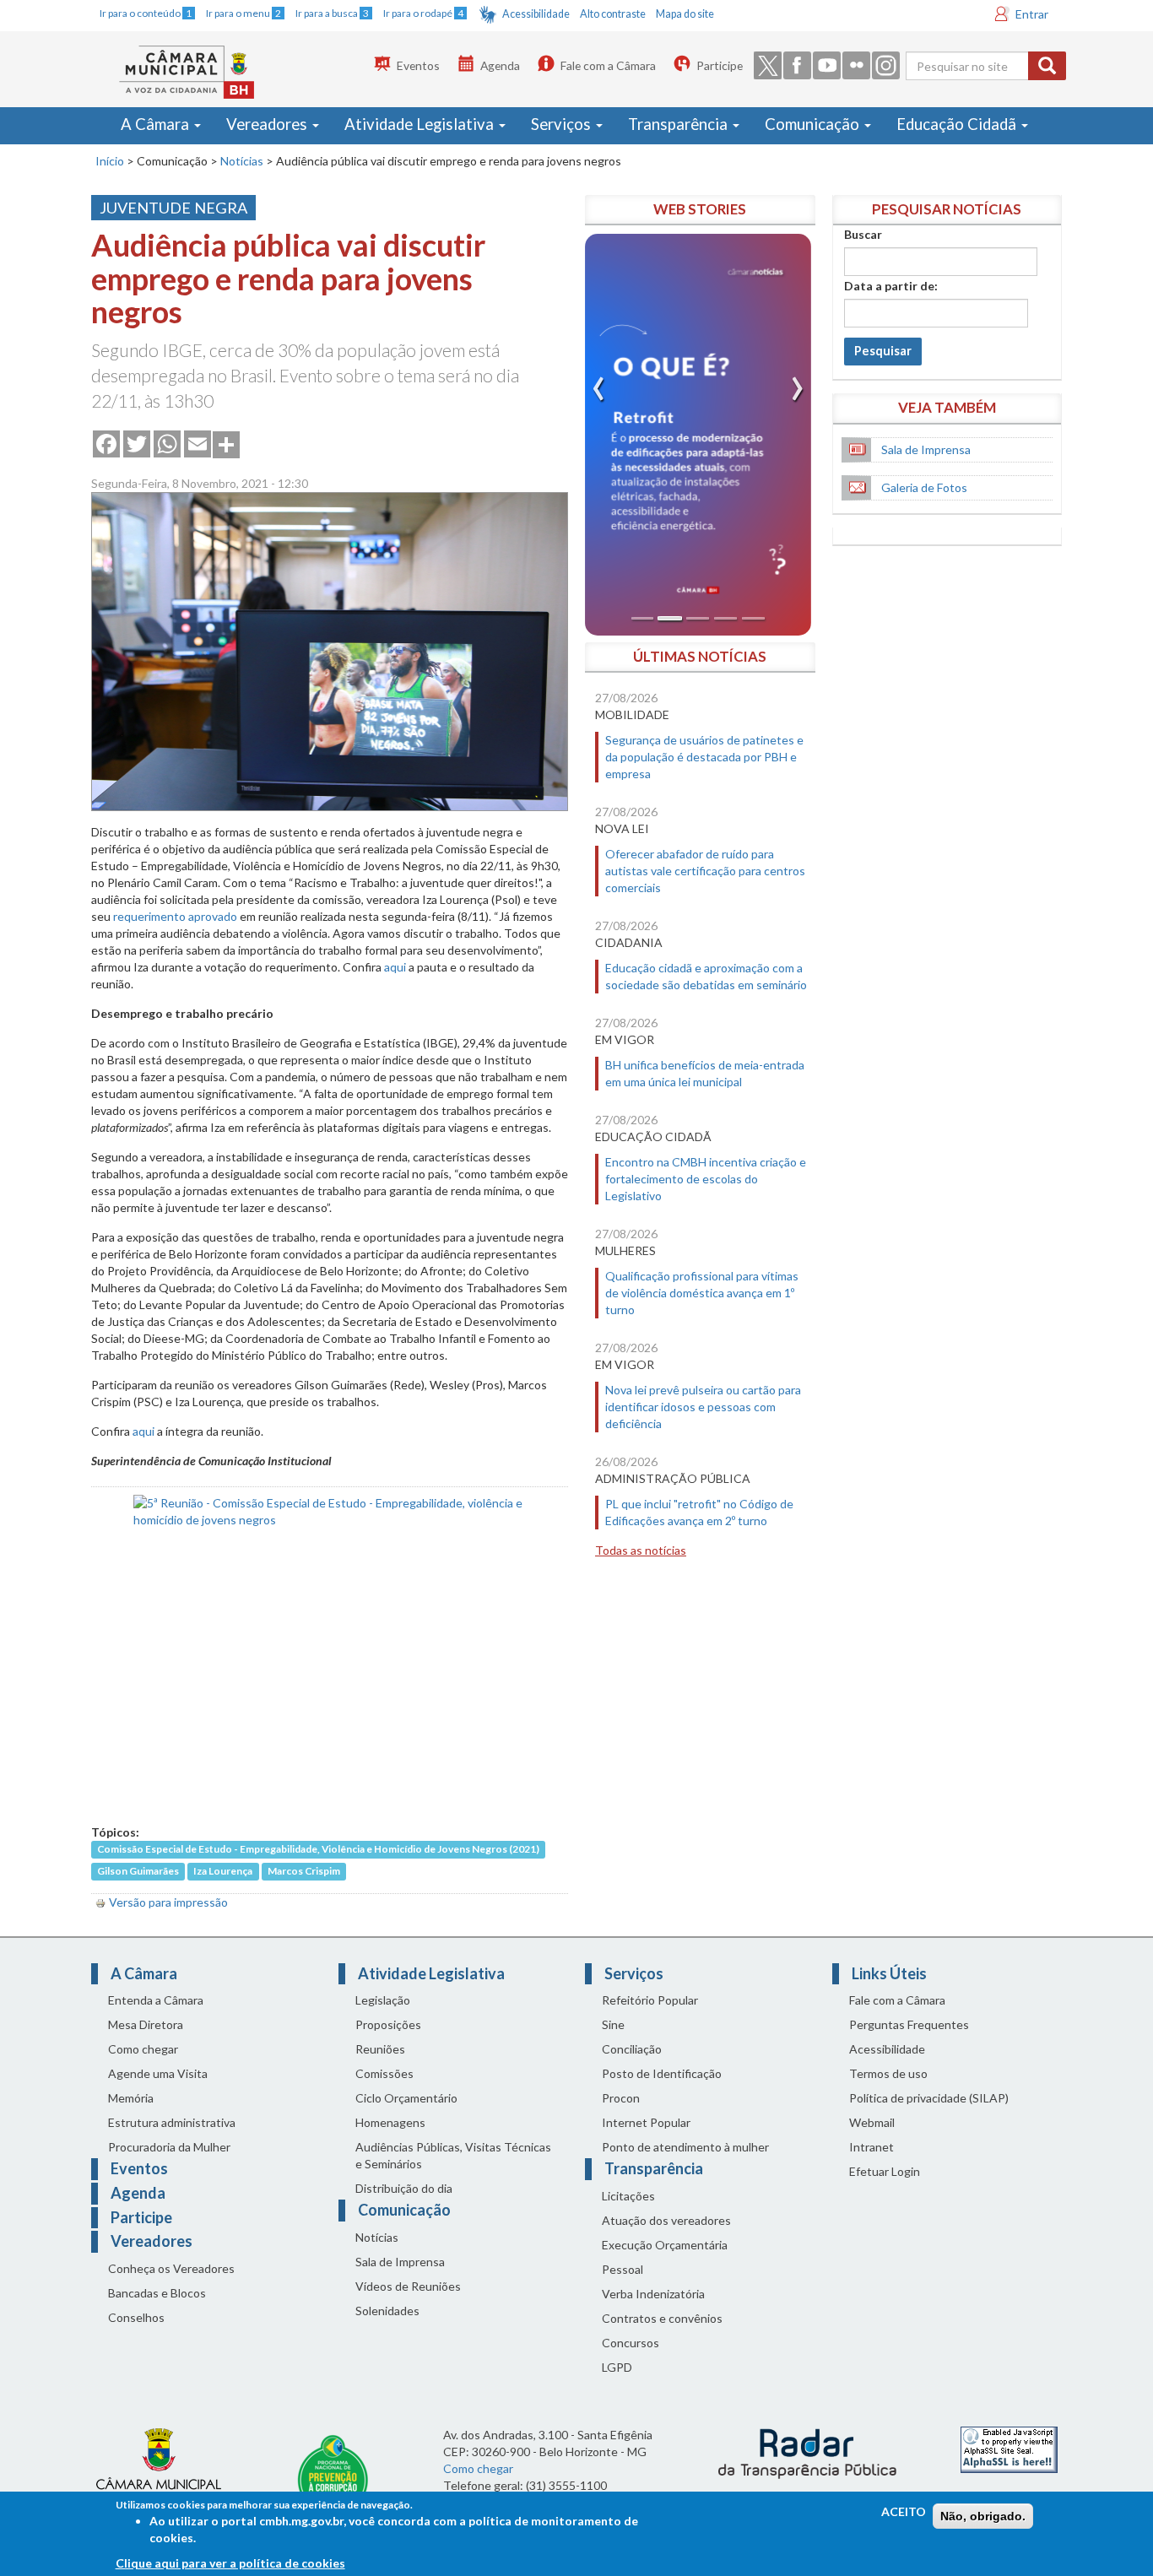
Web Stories (700, 209)
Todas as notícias (641, 1550)
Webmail (872, 2122)
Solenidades (387, 2311)
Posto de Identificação (662, 2073)
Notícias (242, 161)
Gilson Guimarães (138, 1872)
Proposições (388, 2024)
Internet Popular (646, 2122)
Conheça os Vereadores (171, 2268)
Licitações (628, 2196)
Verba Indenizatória (653, 2294)
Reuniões (380, 2049)
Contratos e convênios (662, 2318)
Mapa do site (685, 14)
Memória (131, 2098)
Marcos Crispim (304, 1872)
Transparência (679, 124)
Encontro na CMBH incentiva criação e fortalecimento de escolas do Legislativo (706, 1179)
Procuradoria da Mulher (169, 2147)
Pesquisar (883, 351)
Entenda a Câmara (156, 2000)
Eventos (418, 65)
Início (110, 161)
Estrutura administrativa (172, 2122)
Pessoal (623, 2269)
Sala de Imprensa (926, 449)
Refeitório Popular (650, 2000)
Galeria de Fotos (924, 487)
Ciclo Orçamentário (406, 2098)
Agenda (500, 65)
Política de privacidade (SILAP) (929, 2098)
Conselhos (136, 2317)
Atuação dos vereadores (666, 2220)
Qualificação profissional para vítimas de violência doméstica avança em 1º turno (702, 1293)
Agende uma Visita (158, 2073)
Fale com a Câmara (608, 65)
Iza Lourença (223, 1872)
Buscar (863, 234)
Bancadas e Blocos (157, 2293)
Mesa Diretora (146, 2024)
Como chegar (143, 2049)
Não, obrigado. (983, 2516)
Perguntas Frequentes (909, 2024)
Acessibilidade (536, 14)
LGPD (617, 2367)
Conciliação (632, 2049)
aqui (395, 967)
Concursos (631, 2343)
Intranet (872, 2147)
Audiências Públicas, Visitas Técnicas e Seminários (453, 2155)
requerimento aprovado (175, 916)
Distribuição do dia (404, 2188)
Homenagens (390, 2122)
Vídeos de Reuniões (408, 2286)
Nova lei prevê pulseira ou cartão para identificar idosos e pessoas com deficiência (703, 1407)
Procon (621, 2098)
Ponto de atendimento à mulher (685, 2147)
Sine (613, 2024)
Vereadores (268, 124)
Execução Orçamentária (665, 2245)
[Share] (226, 443)
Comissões (384, 2073)
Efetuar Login (885, 2171)
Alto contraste (613, 14)
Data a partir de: (891, 286)
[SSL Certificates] (1009, 2448)
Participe (720, 65)
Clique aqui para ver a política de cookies (230, 2563)
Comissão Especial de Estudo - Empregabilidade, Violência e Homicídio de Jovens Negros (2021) (318, 1850)
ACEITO (904, 2511)
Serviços (563, 124)
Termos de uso (888, 2073)
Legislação (383, 2000)
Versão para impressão (168, 1902)
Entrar (1032, 14)
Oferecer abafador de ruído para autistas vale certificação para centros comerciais (705, 871)
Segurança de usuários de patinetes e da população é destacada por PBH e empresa (704, 757)
